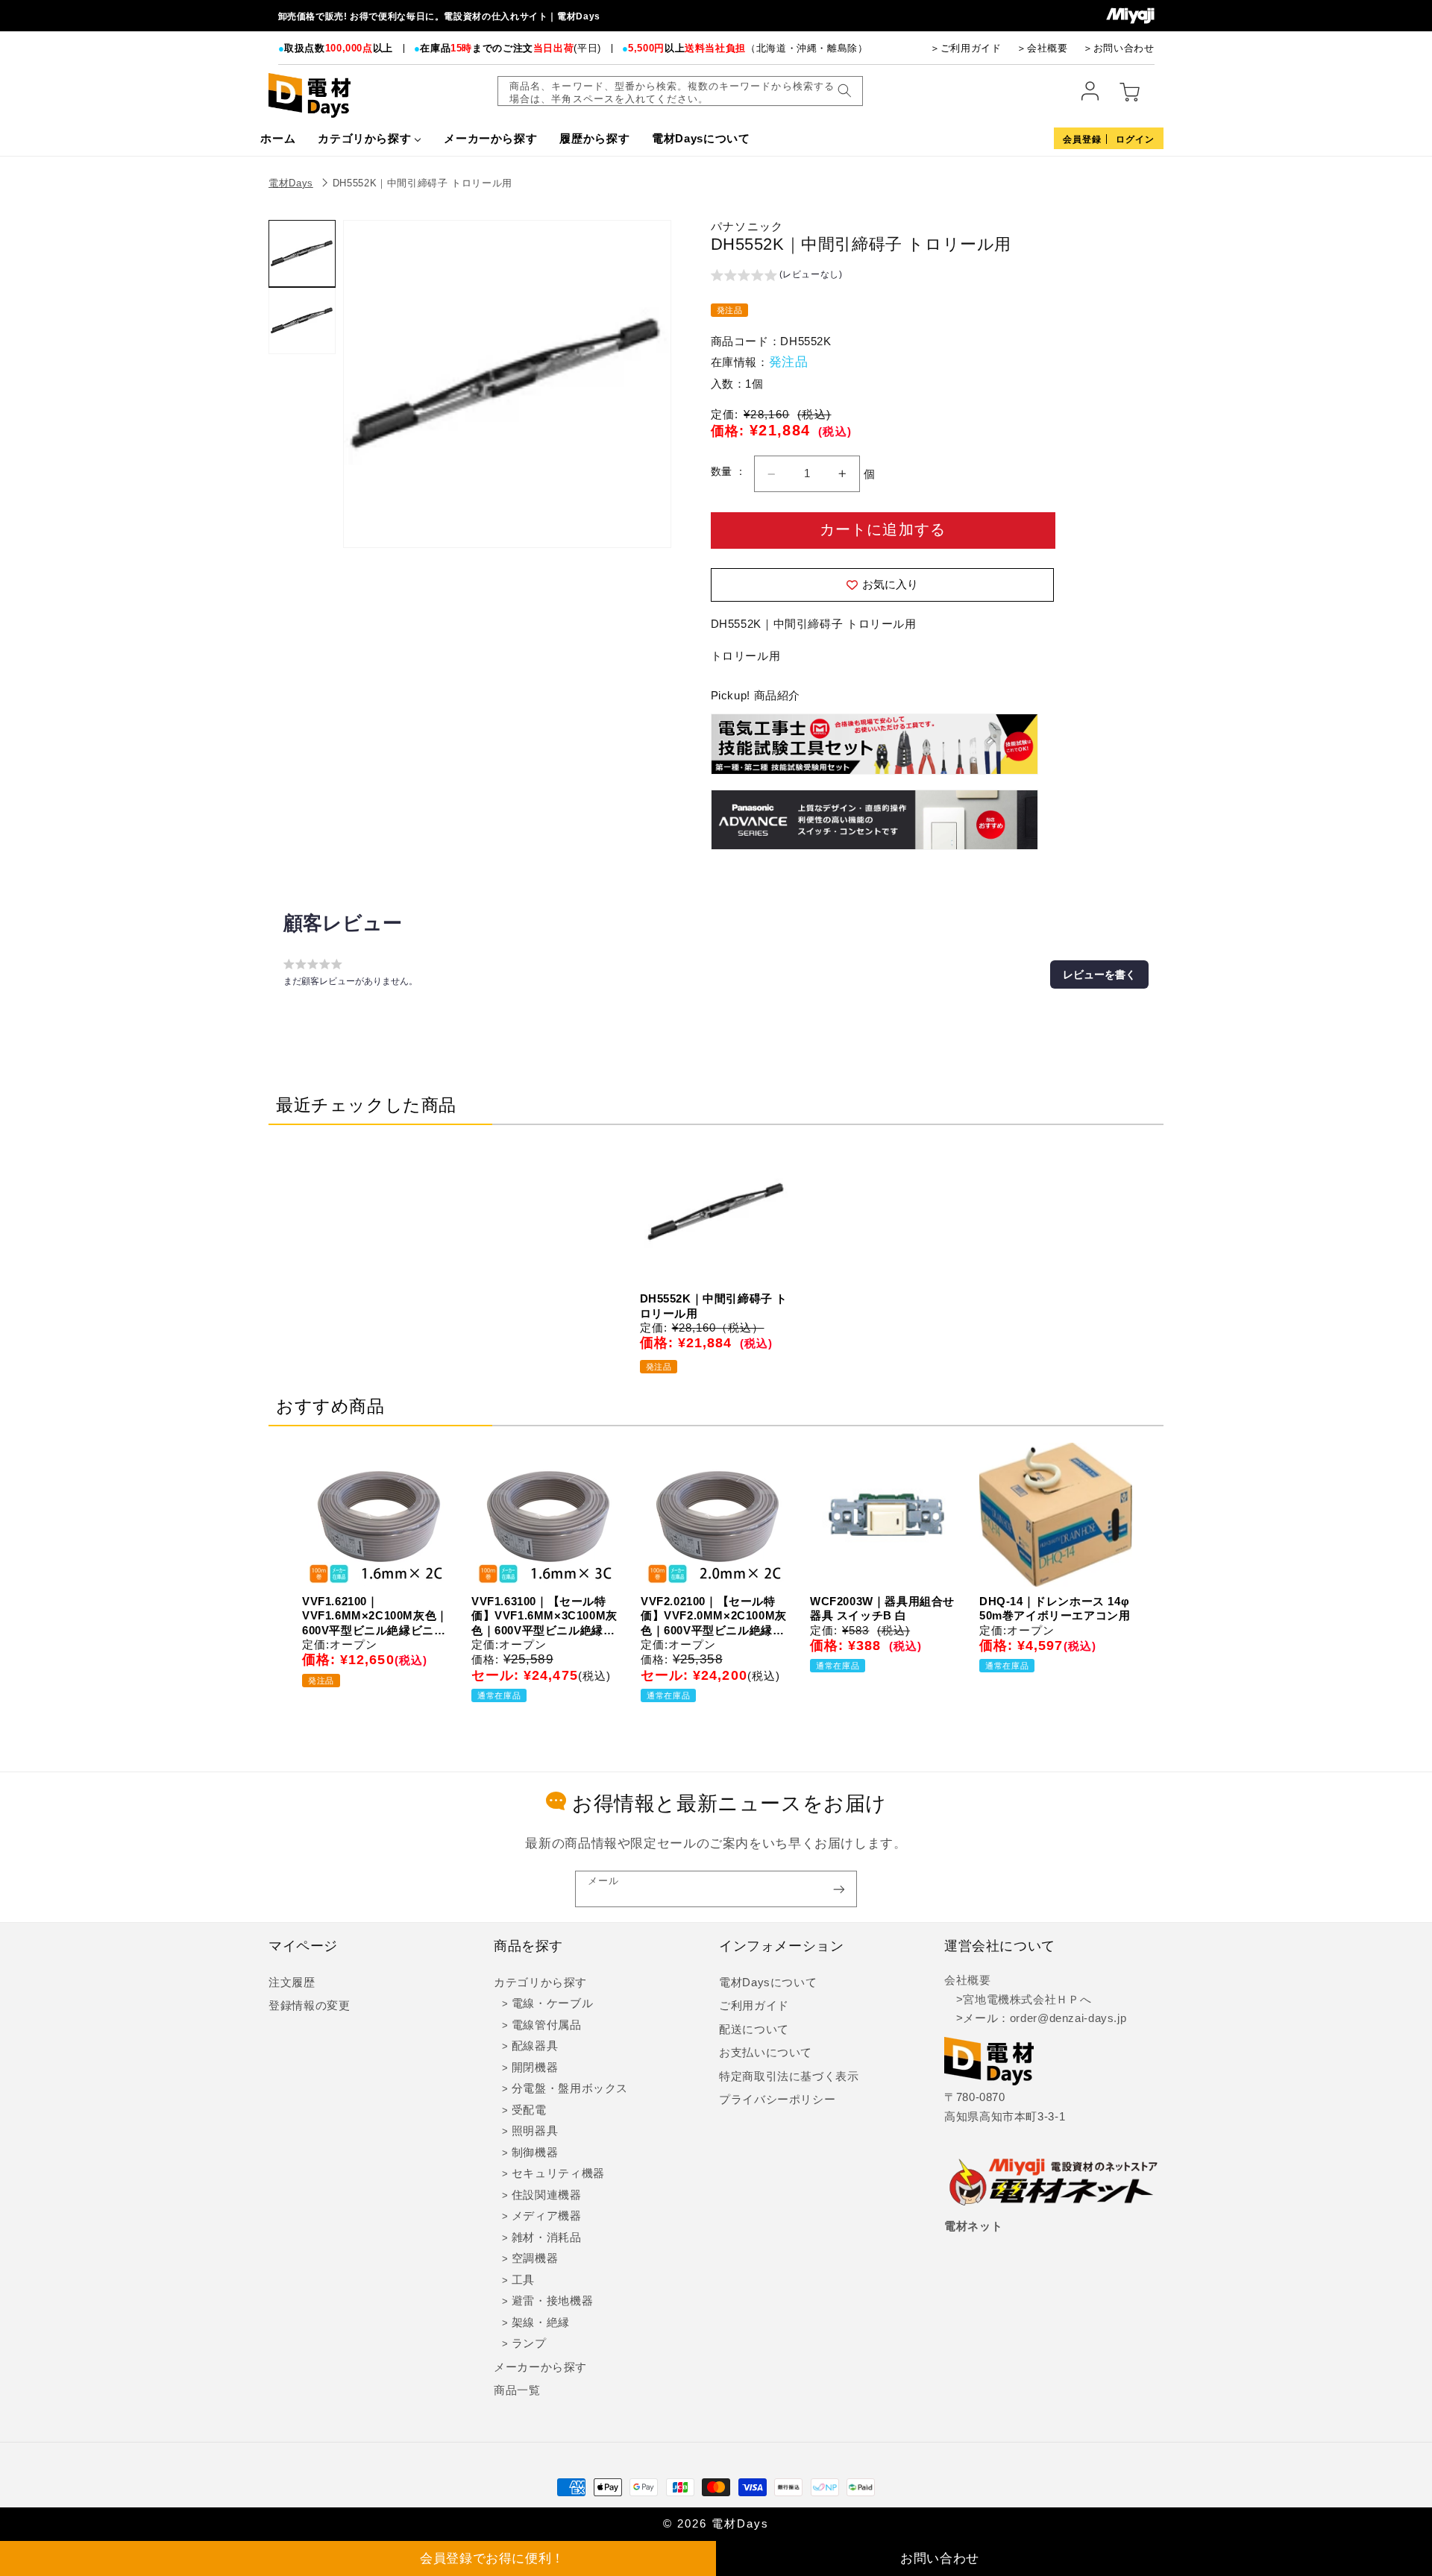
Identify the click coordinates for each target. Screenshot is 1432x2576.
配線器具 (535, 2046)
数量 (723, 472)
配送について (754, 2029)
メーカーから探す (540, 2367)
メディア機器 (547, 2216)
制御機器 (535, 2153)
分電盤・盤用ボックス (570, 2088)
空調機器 (535, 2258)
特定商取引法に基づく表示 (789, 2076)
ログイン (1135, 139)
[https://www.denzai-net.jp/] (1054, 2183)
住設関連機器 (547, 2195)
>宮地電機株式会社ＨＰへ (1018, 2000)
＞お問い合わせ (1118, 48)
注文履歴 (292, 1983)
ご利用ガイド (754, 2006)
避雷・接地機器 (552, 2301)
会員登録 (1082, 139)
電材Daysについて (768, 1983)
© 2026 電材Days (716, 2524)
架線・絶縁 (541, 2323)
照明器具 (535, 2131)
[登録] (839, 1889)
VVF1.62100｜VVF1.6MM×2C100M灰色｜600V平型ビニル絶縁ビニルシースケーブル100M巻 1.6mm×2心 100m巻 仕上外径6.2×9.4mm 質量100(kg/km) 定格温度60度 (375, 1616)
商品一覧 (517, 2390)
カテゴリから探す (540, 1983)
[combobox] (680, 91)
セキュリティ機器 (558, 2173)
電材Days (291, 183)
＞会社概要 (1042, 48)
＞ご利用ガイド (965, 48)
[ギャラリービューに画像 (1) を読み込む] (302, 253)
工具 (523, 2280)
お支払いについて (766, 2053)
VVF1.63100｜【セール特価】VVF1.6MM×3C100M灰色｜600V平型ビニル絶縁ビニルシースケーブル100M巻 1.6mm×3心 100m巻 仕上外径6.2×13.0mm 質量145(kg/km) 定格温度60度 (544, 1616)
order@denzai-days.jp (1068, 2018)
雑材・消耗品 (547, 2238)
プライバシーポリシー (777, 2100)
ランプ (529, 2343)
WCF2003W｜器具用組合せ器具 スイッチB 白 (882, 1609)
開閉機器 (535, 2068)
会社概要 (968, 1980)
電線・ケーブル (552, 2003)
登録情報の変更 (309, 2006)
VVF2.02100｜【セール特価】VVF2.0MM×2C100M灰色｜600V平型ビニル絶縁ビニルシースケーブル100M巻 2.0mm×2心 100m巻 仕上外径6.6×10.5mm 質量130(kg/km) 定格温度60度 (714, 1616)
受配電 (529, 2110)
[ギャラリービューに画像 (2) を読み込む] (302, 321)
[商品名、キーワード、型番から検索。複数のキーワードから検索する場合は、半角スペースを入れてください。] (844, 91)
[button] (777, 277)
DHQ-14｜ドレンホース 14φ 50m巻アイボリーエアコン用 (1055, 1609)
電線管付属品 (547, 2025)
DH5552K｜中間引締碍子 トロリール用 (423, 183)
